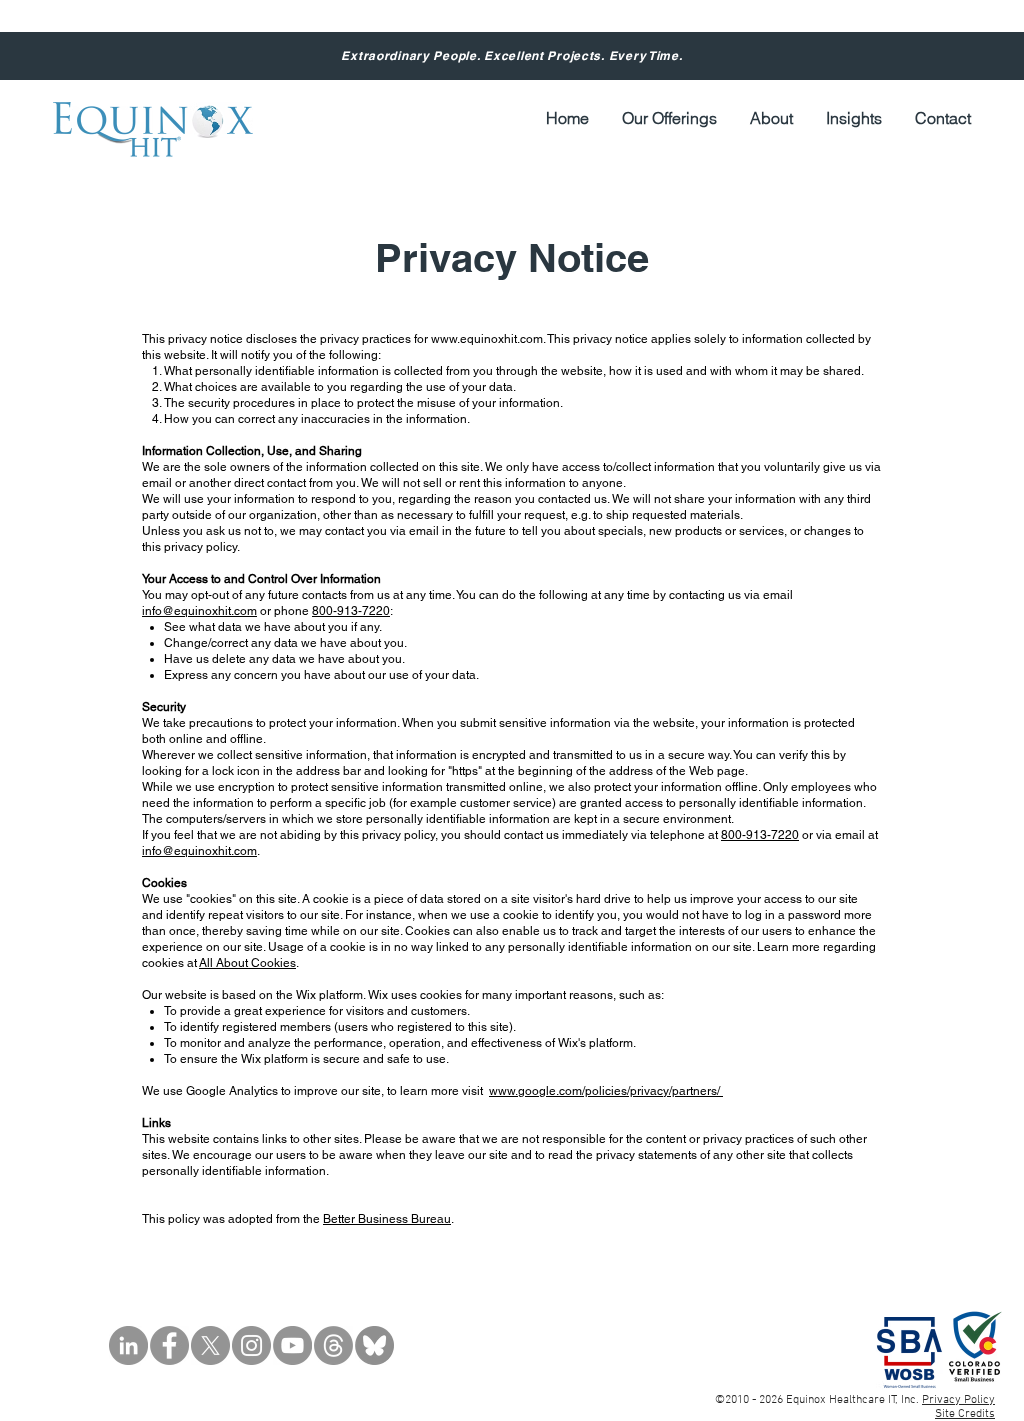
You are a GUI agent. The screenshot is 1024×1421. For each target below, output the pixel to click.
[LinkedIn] (128, 1345)
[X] (210, 1345)
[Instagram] (251, 1345)
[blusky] (374, 1345)
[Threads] (333, 1345)
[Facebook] (169, 1345)
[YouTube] (292, 1345)
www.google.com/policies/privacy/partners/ (606, 1091)
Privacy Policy (958, 1400)
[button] (771, 118)
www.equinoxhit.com (487, 339)
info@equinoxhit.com (199, 611)
